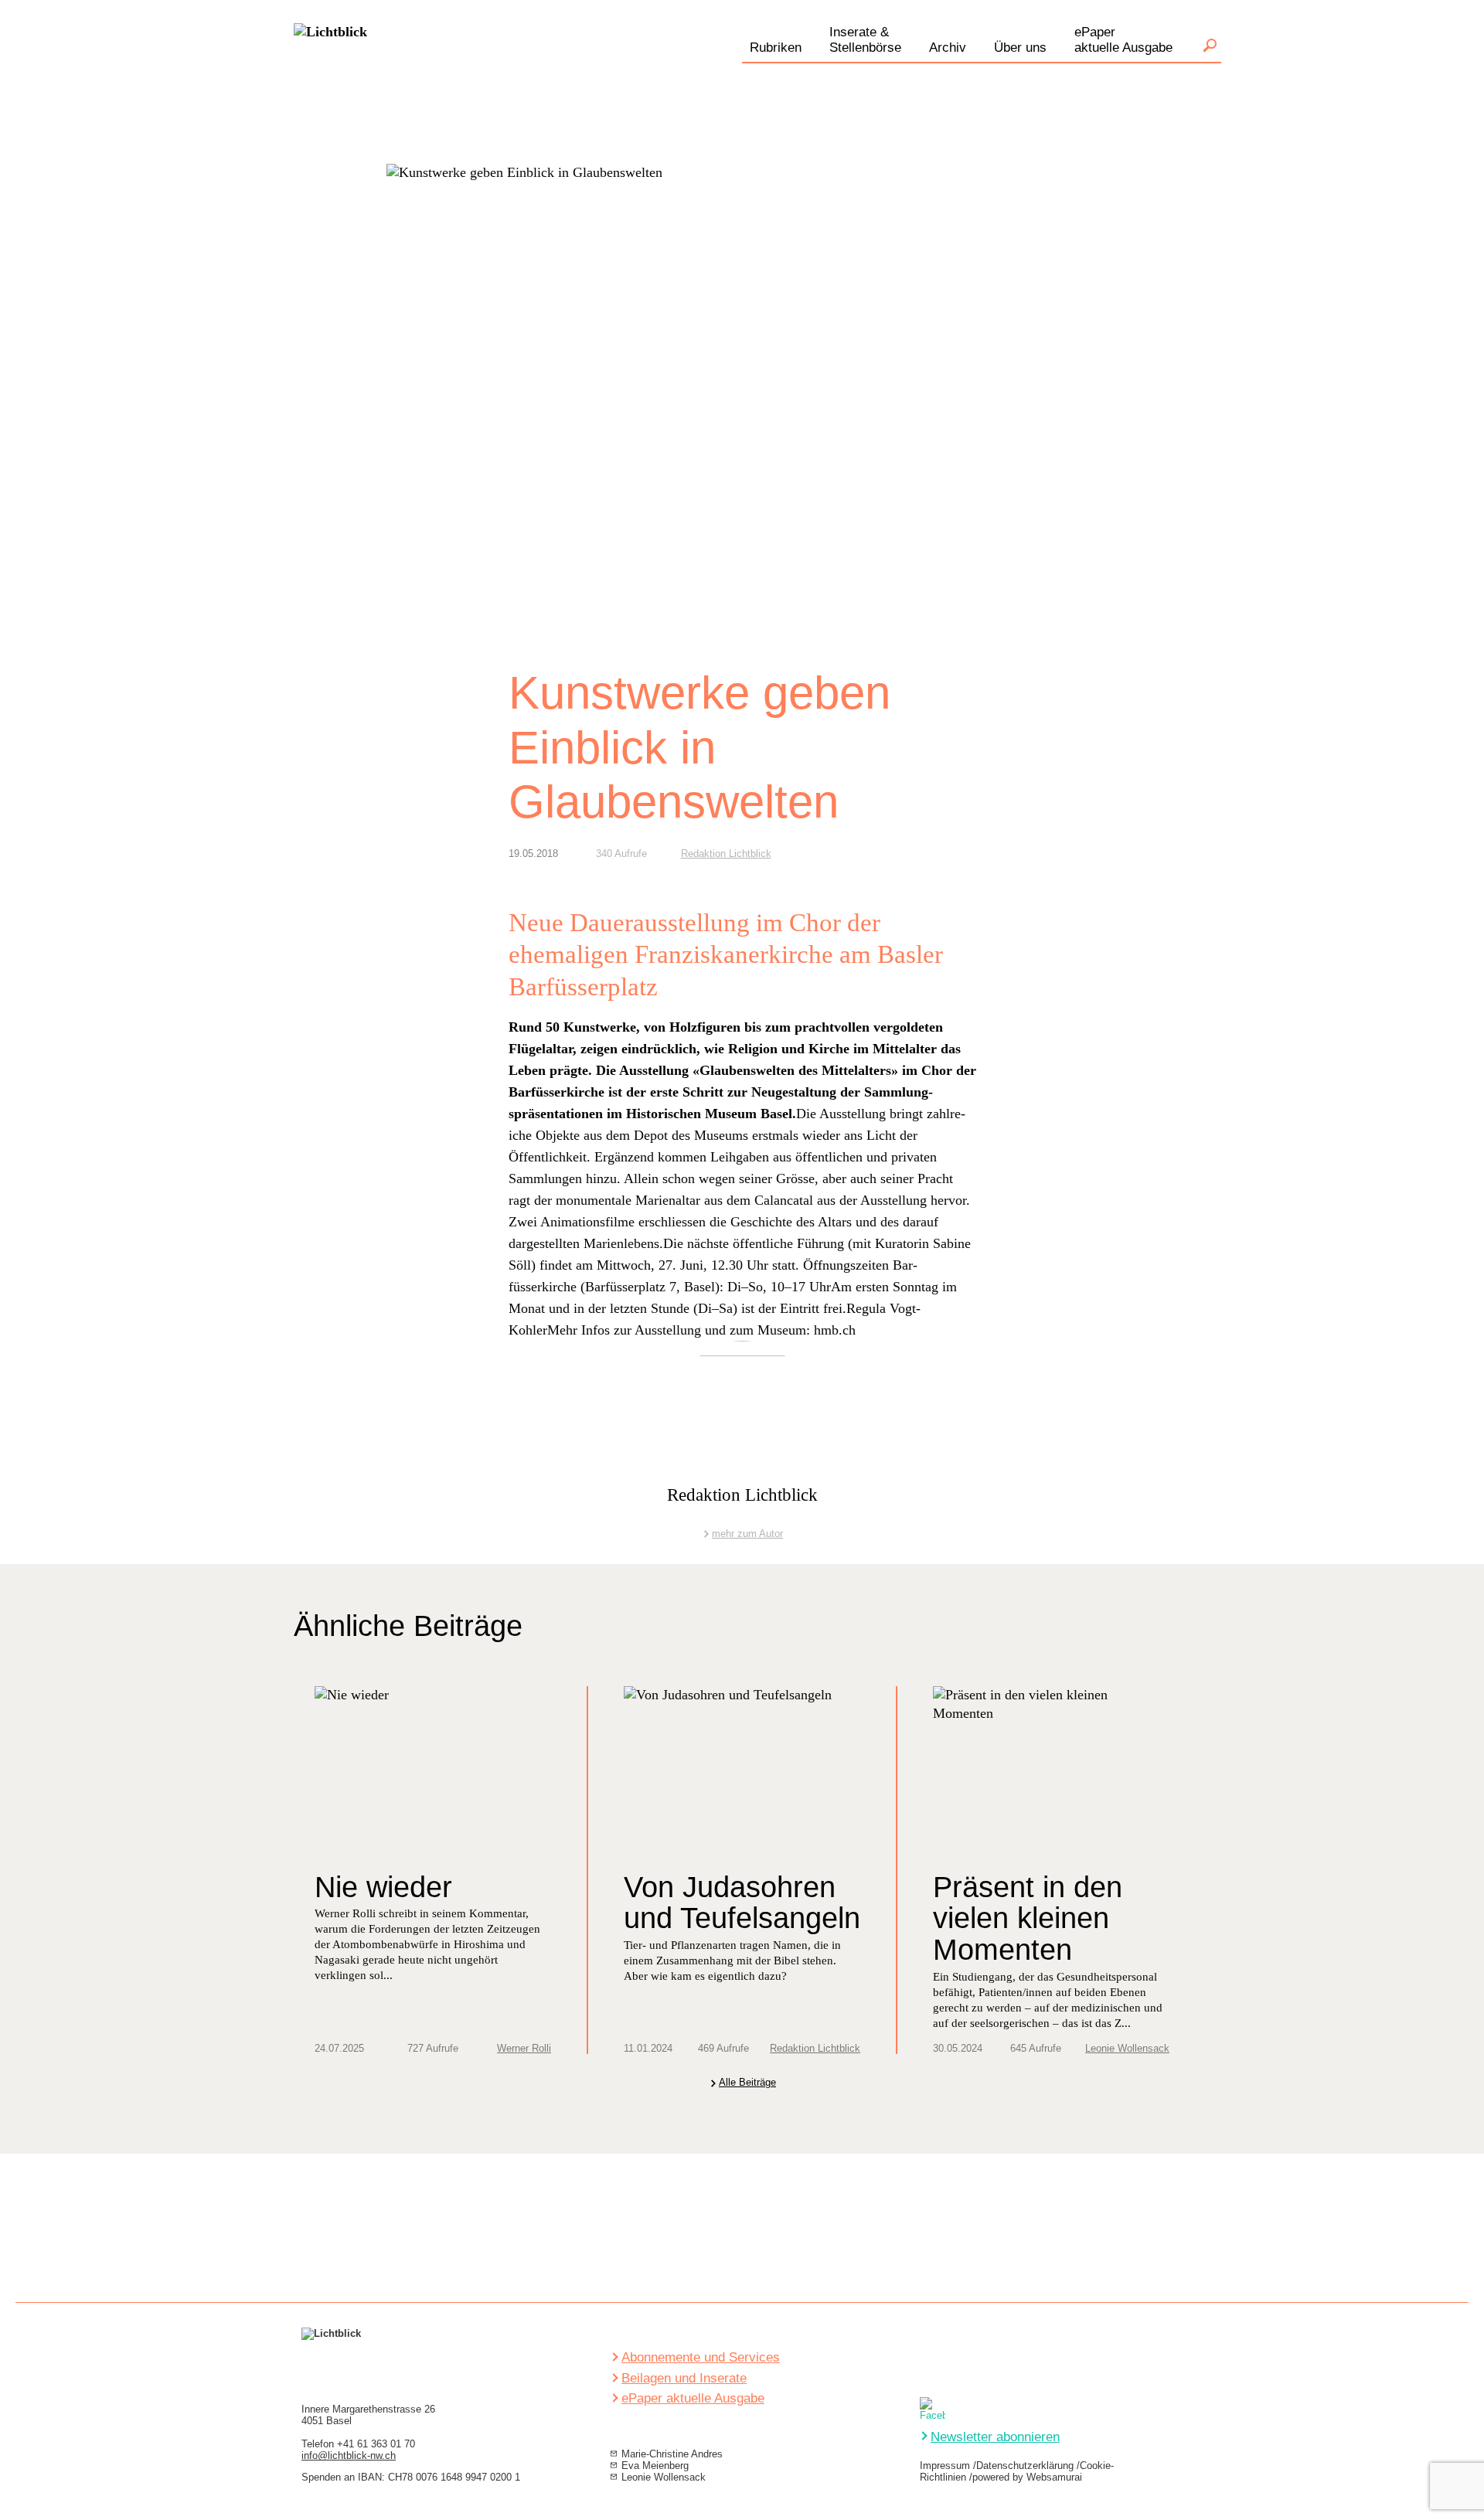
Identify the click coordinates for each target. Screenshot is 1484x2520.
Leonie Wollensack (1127, 2048)
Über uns (1020, 48)
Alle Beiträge (747, 2083)
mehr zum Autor (747, 1534)
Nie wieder (383, 1887)
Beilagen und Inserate (684, 2378)
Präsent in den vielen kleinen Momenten (1028, 1919)
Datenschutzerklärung (1025, 2466)
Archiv (948, 48)
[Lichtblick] (330, 65)
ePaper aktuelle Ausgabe (693, 2398)
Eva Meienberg (655, 2466)
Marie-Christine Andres (672, 2454)
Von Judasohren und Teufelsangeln (742, 1903)
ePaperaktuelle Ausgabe (1123, 40)
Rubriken (776, 48)
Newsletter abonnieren (995, 2437)
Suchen (1210, 46)
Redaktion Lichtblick (726, 854)
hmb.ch (835, 1330)
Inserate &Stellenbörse (865, 40)
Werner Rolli (524, 2048)
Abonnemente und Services (701, 2357)
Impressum (945, 2466)
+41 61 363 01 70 (376, 2444)
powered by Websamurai (1027, 2477)
